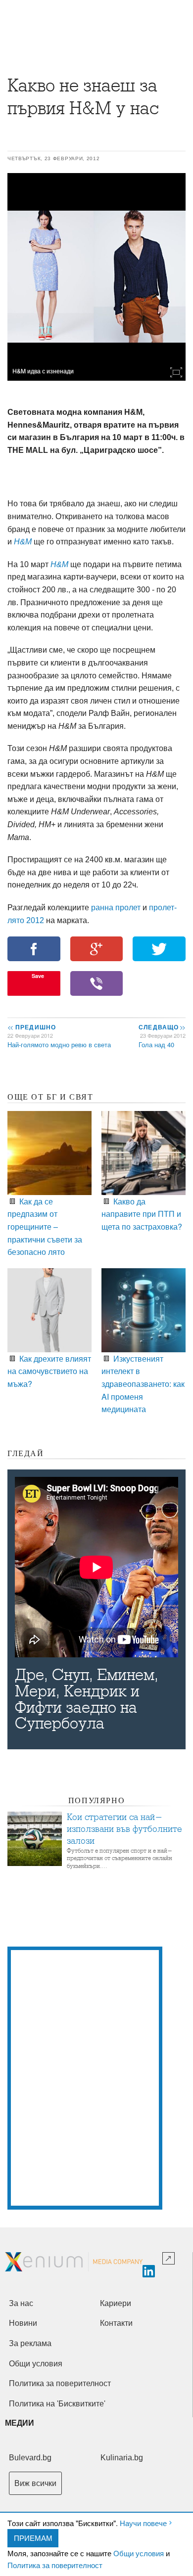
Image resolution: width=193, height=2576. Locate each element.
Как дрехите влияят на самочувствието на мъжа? (49, 1371)
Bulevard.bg (30, 2458)
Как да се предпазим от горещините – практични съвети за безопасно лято (45, 1226)
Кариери (116, 2303)
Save (38, 976)
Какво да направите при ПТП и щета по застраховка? (142, 1214)
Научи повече (143, 2523)
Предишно (32, 1027)
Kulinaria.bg (122, 2458)
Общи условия (139, 2553)
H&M (23, 542)
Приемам (33, 2538)
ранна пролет (116, 908)
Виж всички (35, 2483)
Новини (23, 2323)
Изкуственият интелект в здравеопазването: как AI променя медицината (143, 1384)
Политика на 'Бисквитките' (57, 2404)
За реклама (30, 2343)
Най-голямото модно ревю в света (59, 1044)
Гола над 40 (156, 1044)
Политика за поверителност (55, 2565)
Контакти (116, 2323)
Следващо (162, 1027)
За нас (21, 2303)
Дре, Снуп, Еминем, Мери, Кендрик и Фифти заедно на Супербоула (87, 1699)
